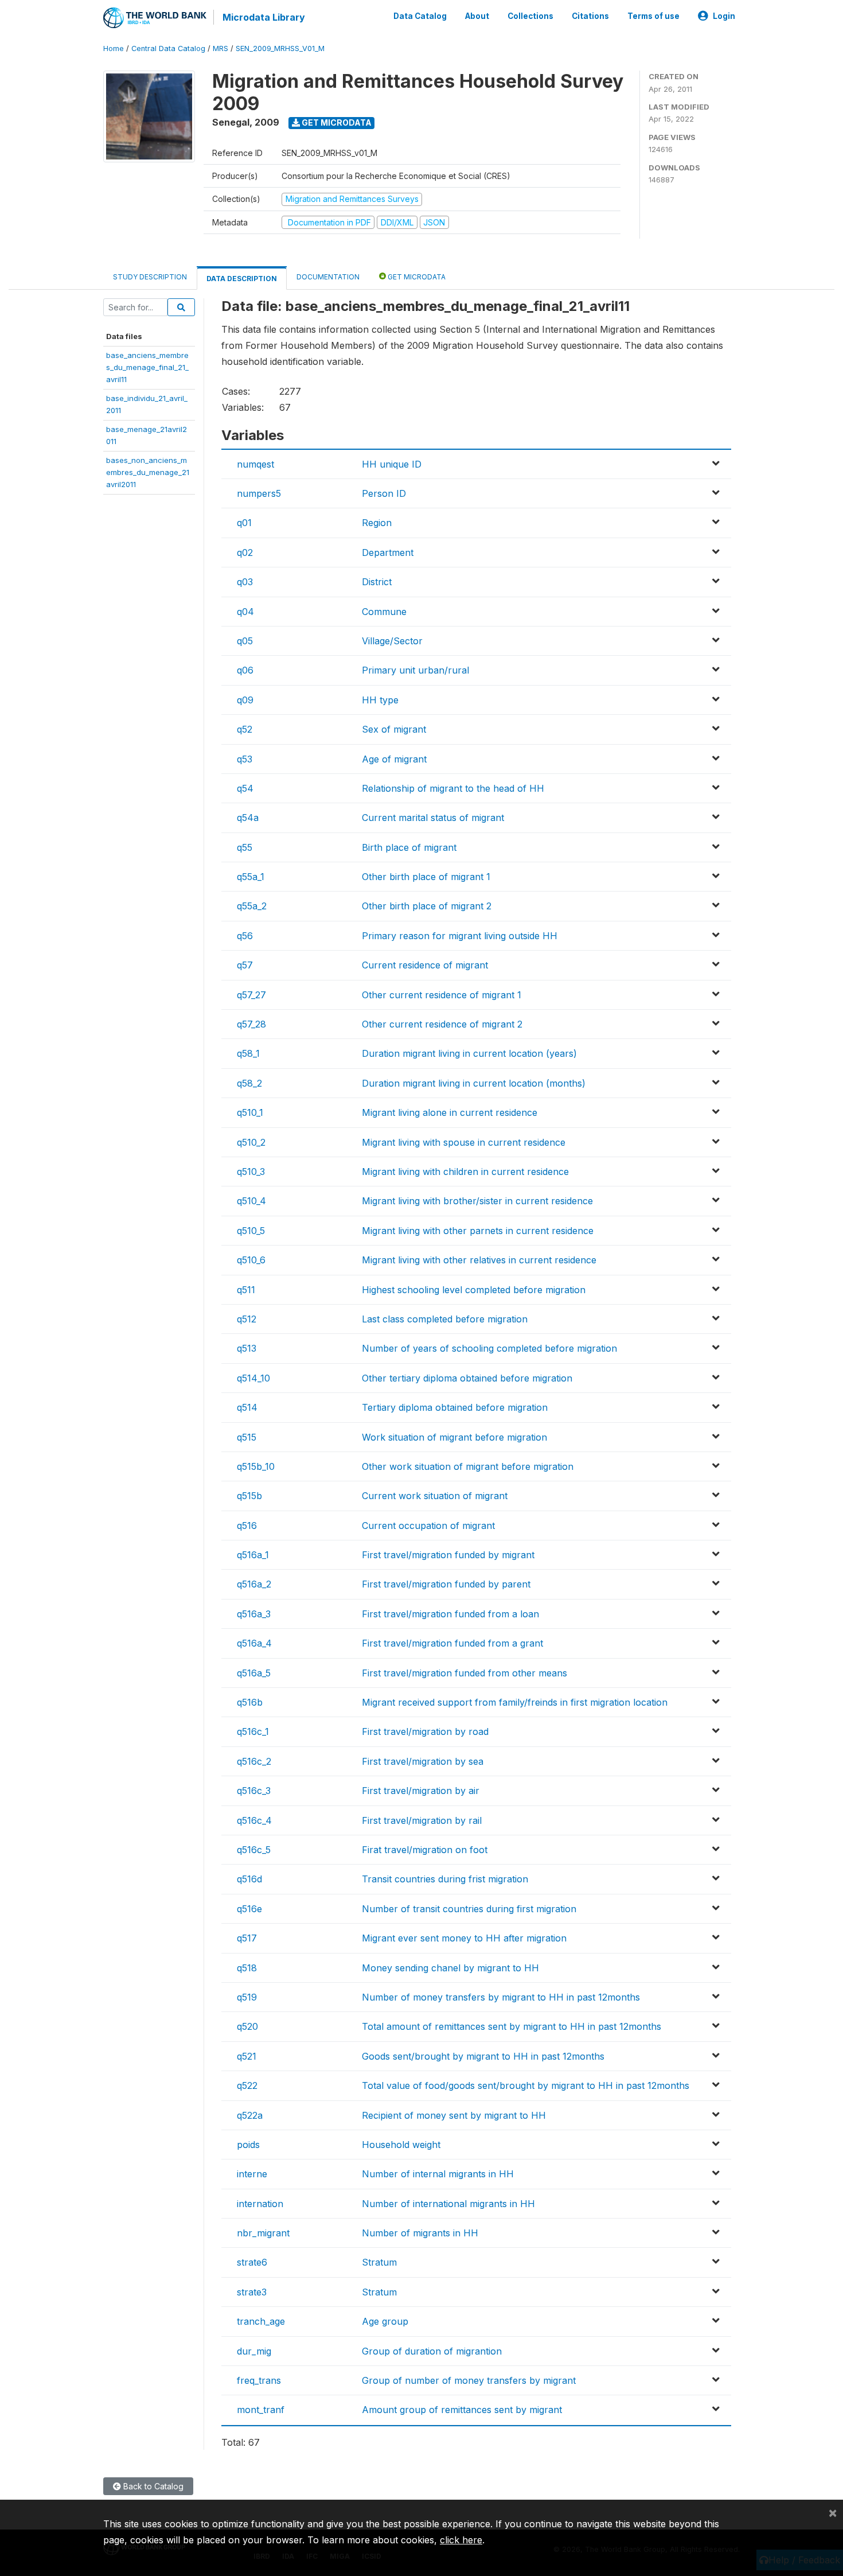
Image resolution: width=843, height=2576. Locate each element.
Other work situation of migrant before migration (468, 1466)
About (477, 16)
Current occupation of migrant (428, 1526)
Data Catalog (420, 16)
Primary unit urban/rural (415, 670)
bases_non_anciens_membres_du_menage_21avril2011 (148, 472)
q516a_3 (254, 1614)
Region (377, 523)
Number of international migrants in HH (448, 2204)
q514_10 (253, 1378)
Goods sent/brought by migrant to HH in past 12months (483, 2056)
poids (248, 2145)
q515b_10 (256, 1466)
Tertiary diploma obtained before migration (455, 1407)
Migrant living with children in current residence (465, 1172)
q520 (247, 2026)
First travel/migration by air (421, 1791)
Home (114, 48)
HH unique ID (392, 464)
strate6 (252, 2262)
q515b (249, 1496)
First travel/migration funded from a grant (452, 1643)
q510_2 (251, 1142)
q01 (244, 523)
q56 (245, 936)
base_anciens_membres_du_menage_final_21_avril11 (147, 367)
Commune (384, 612)
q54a (248, 818)
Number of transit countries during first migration (469, 1909)
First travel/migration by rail (422, 1820)
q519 (247, 1997)
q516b (250, 1702)
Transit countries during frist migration (445, 1879)
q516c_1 (253, 1731)
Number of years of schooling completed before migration (489, 1348)
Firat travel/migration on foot (425, 1850)
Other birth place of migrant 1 (426, 877)
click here (461, 2540)
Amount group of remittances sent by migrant (462, 2410)
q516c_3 (254, 1791)
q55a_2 (252, 906)
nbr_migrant (263, 2233)
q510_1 (250, 1112)
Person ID (384, 493)
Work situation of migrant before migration (454, 1437)
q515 (247, 1437)
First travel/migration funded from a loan (450, 1614)
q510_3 (251, 1172)
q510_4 (251, 1201)
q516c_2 (254, 1761)
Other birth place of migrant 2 (427, 906)
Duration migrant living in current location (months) (474, 1083)
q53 (245, 759)
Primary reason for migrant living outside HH (460, 936)
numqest (255, 464)
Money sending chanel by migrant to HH (450, 1968)
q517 (247, 1938)
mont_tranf (261, 2410)
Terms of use (653, 16)
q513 (247, 1348)
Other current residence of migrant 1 (442, 995)
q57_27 (251, 995)
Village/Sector (392, 641)
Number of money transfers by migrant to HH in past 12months (501, 1997)
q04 (245, 612)
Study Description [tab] (150, 277)
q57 (245, 965)
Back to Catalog (152, 2486)
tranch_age (261, 2321)
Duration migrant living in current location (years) (469, 1053)
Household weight (401, 2145)
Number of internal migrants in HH (438, 2174)
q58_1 (248, 1053)
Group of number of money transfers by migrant (469, 2380)
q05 (245, 641)
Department (388, 552)
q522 (247, 2085)
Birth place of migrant (409, 847)
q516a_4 (254, 1643)
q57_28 (251, 1024)
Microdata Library (264, 17)
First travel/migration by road (425, 1731)
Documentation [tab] (328, 277)
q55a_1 (251, 877)
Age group (385, 2321)
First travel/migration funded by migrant (448, 1555)
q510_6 (251, 1260)
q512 (247, 1319)
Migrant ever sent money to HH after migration (464, 1938)
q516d (249, 1879)
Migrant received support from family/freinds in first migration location (515, 1702)
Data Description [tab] (242, 279)
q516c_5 (254, 1850)
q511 (246, 1290)
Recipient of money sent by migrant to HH (454, 2115)
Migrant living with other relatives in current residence (479, 1260)
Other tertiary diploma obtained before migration (467, 1378)
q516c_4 (254, 1820)
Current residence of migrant (425, 965)
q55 (245, 847)
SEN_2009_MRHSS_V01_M (280, 48)
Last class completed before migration (445, 1319)
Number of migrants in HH (420, 2233)
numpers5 (259, 493)
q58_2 (249, 1083)
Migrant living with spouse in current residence (464, 1142)
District (377, 582)
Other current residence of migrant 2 (442, 1024)
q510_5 (251, 1231)
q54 (245, 788)
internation (260, 2204)
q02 (245, 552)
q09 (245, 700)
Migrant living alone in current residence (450, 1112)
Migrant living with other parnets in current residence (478, 1231)
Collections (530, 16)
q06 (245, 670)
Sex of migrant (394, 729)
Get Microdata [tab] (416, 277)
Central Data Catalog (168, 48)
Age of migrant (394, 759)
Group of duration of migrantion (432, 2351)
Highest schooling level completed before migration (474, 1290)
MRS (220, 48)
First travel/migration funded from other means (465, 1673)
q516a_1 (253, 1555)
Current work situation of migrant (435, 1496)
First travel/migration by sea (423, 1761)
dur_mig (254, 2351)
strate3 (252, 2292)
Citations (590, 16)
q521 (247, 2056)
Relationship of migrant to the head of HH (453, 788)
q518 (247, 1968)
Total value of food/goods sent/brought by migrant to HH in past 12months (526, 2085)
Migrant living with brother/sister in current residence (477, 1201)
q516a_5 (254, 1673)
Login (724, 16)
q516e (249, 1909)
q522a (250, 2115)
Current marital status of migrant (433, 818)
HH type (380, 700)
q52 (245, 729)
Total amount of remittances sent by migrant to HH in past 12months (512, 2026)
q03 (245, 582)
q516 (247, 1526)
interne (252, 2174)
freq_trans (259, 2380)
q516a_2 (254, 1584)
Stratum (379, 2262)
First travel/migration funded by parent (446, 1584)
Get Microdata (336, 122)
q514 (247, 1407)
